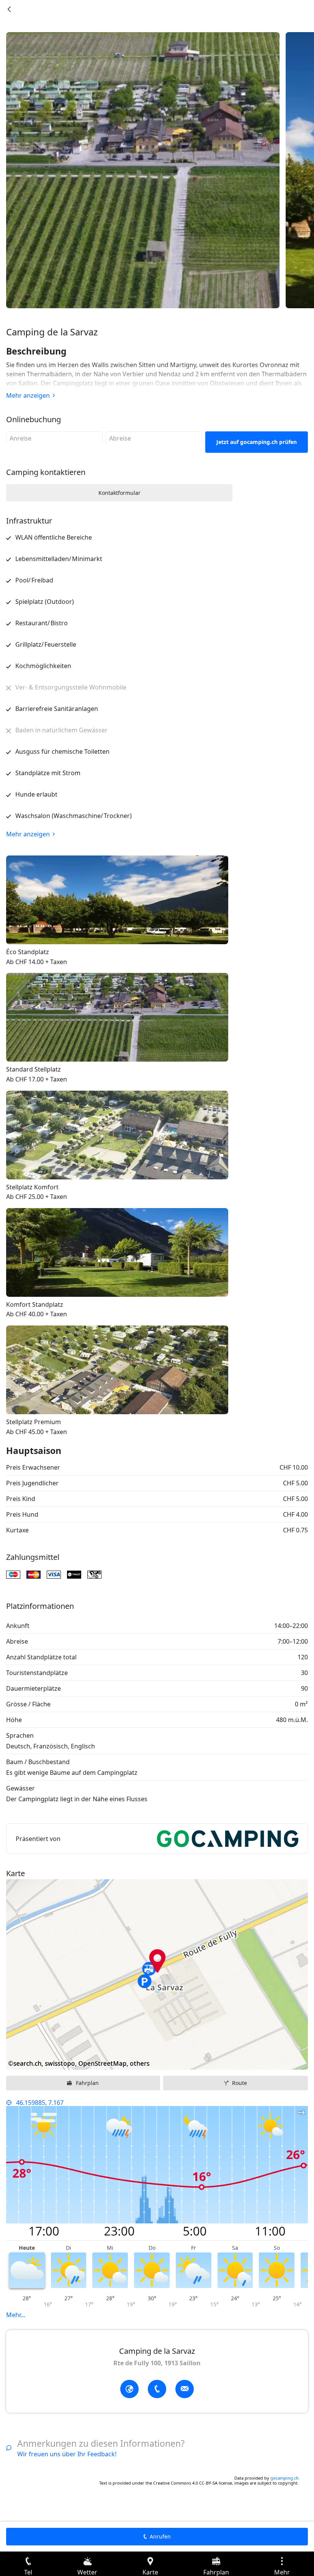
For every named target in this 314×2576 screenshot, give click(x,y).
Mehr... (16, 2315)
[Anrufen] (157, 2389)
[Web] (129, 2389)
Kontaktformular (119, 493)
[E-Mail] (185, 2389)
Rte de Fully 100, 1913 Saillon (157, 2363)
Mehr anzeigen (28, 395)
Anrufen (160, 2536)
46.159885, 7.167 (40, 2103)
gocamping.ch (285, 2478)
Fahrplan (87, 2083)
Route (240, 2083)
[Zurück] (9, 9)
